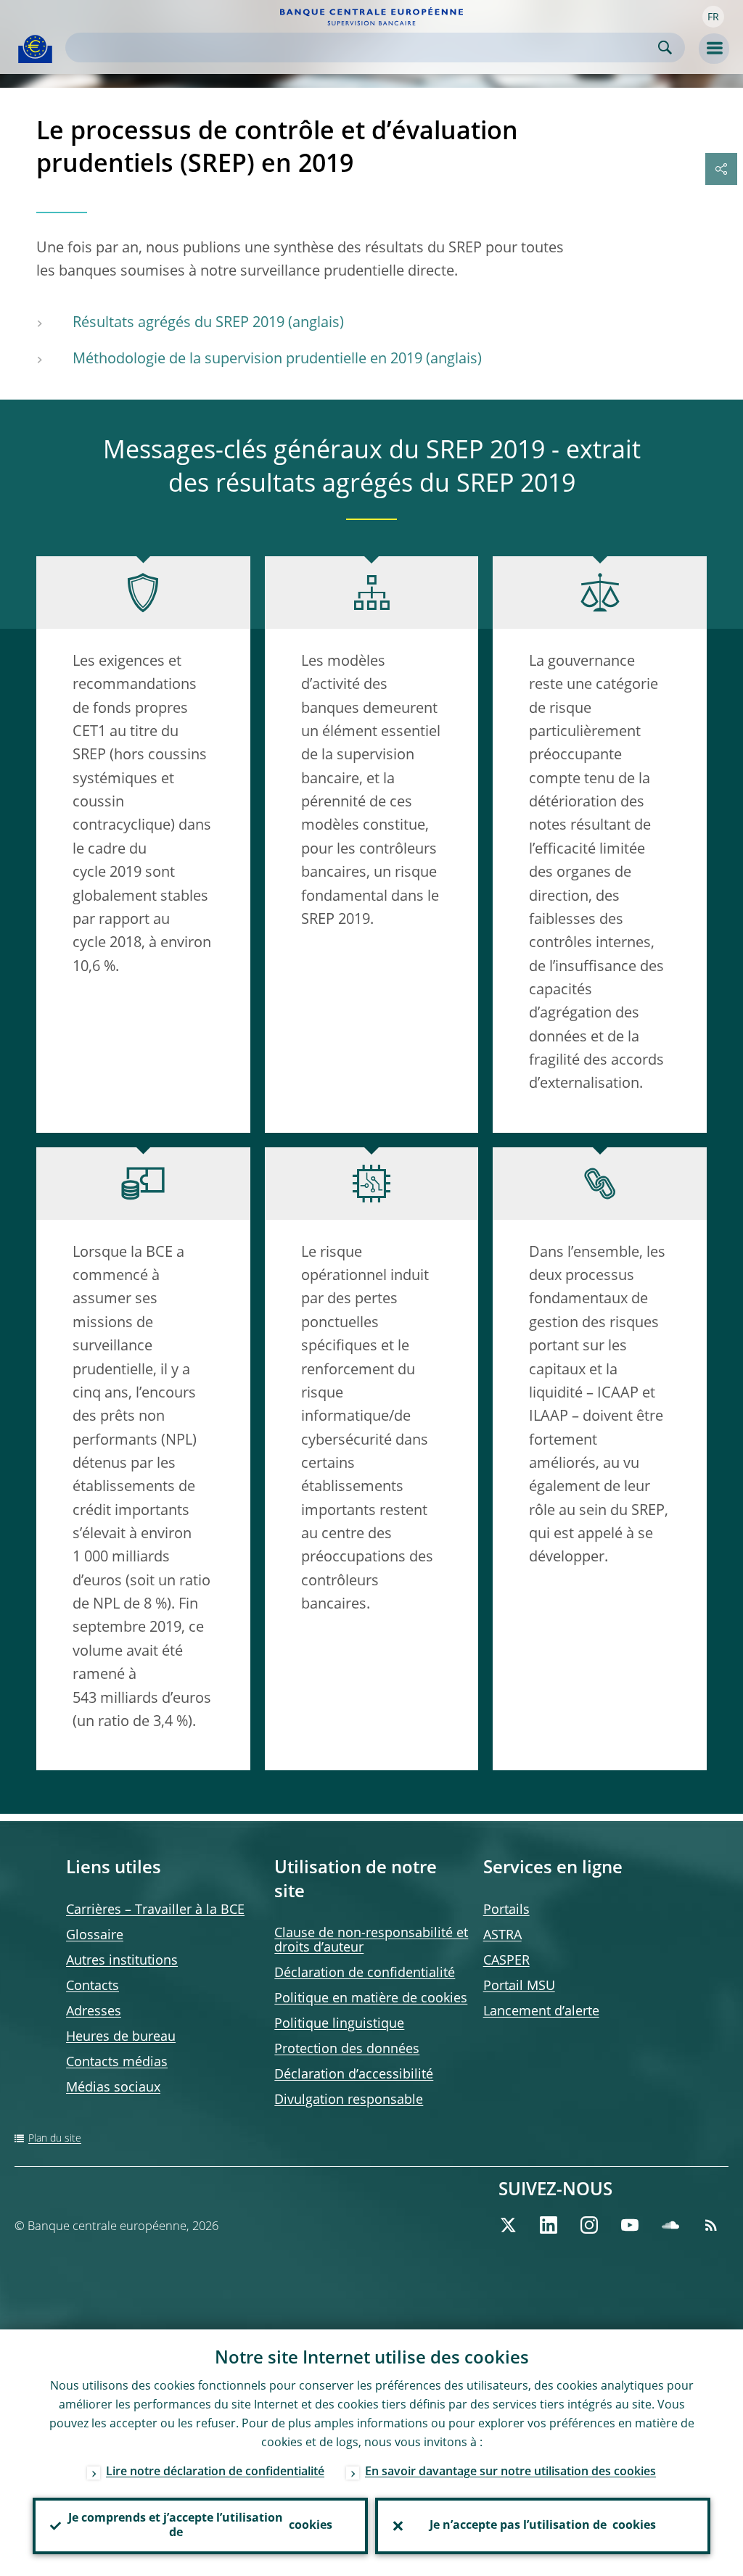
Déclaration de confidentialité (365, 1973)
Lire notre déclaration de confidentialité (215, 2472)
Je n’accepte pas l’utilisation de (543, 2526)
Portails (506, 1910)
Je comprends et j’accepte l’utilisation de (200, 2526)
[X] (508, 2225)
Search (665, 48)
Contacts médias (117, 2063)
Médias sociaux (113, 2088)
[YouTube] (630, 2225)
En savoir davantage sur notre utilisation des (510, 2472)
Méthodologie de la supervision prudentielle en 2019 (247, 360)
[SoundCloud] (670, 2225)
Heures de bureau (121, 2037)
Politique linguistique (339, 2024)
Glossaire (95, 1936)
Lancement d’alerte (541, 2012)
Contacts (93, 1986)
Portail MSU (519, 1986)
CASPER (506, 1961)
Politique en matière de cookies (371, 1999)
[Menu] (714, 49)
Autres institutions (122, 1961)
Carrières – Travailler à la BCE (155, 1910)
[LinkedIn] (549, 2225)
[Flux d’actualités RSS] (711, 2225)
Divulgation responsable (349, 2100)
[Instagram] (589, 2225)
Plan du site (55, 2139)
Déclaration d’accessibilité (354, 2075)
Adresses (94, 2012)
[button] (713, 17)
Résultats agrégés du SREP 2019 (178, 323)
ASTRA (502, 1936)
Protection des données (347, 2049)
